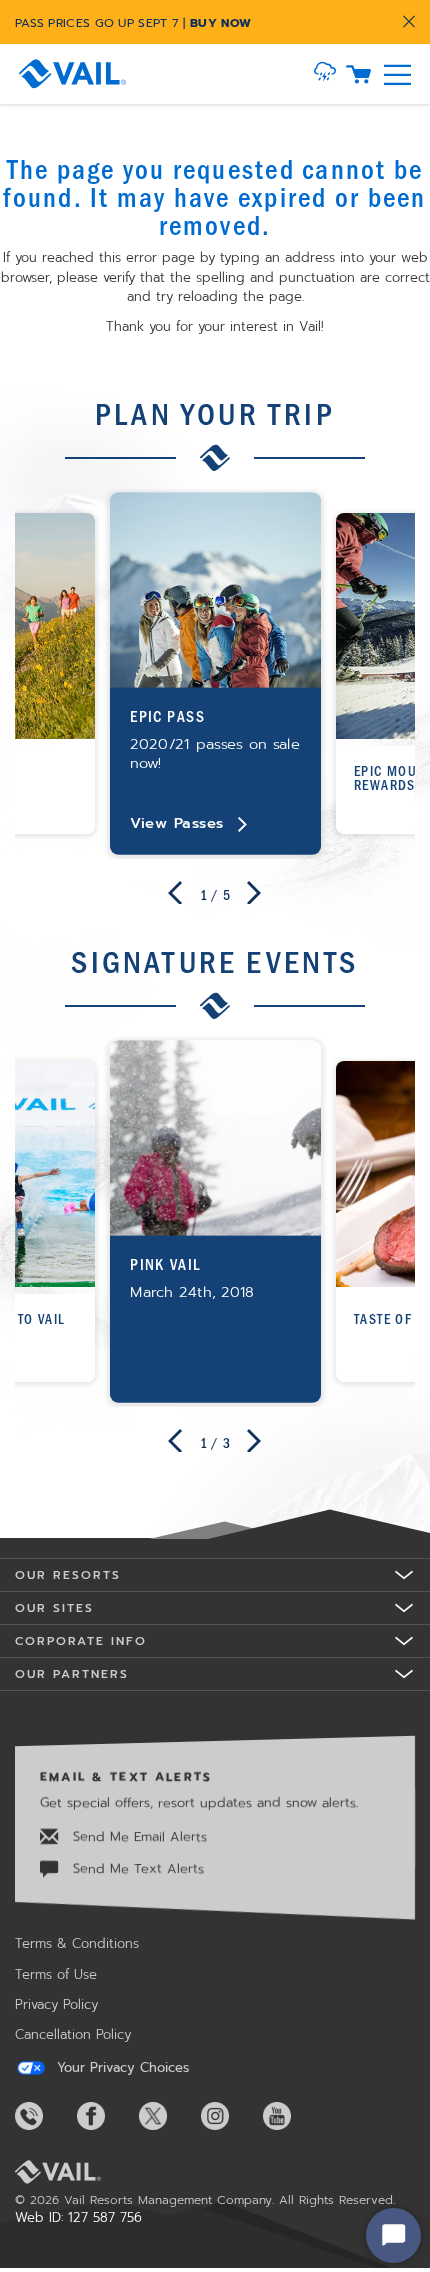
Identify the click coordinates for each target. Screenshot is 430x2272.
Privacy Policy (56, 2004)
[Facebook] (106, 2116)
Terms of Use (56, 1974)
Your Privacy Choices (120, 2068)
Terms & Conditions (77, 1943)
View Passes (176, 823)
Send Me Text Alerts (136, 1868)
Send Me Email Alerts (137, 1836)
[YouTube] (292, 2116)
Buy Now (220, 23)
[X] (168, 2116)
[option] (215, 673)
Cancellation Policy (73, 2034)
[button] (325, 73)
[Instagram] (230, 2116)
